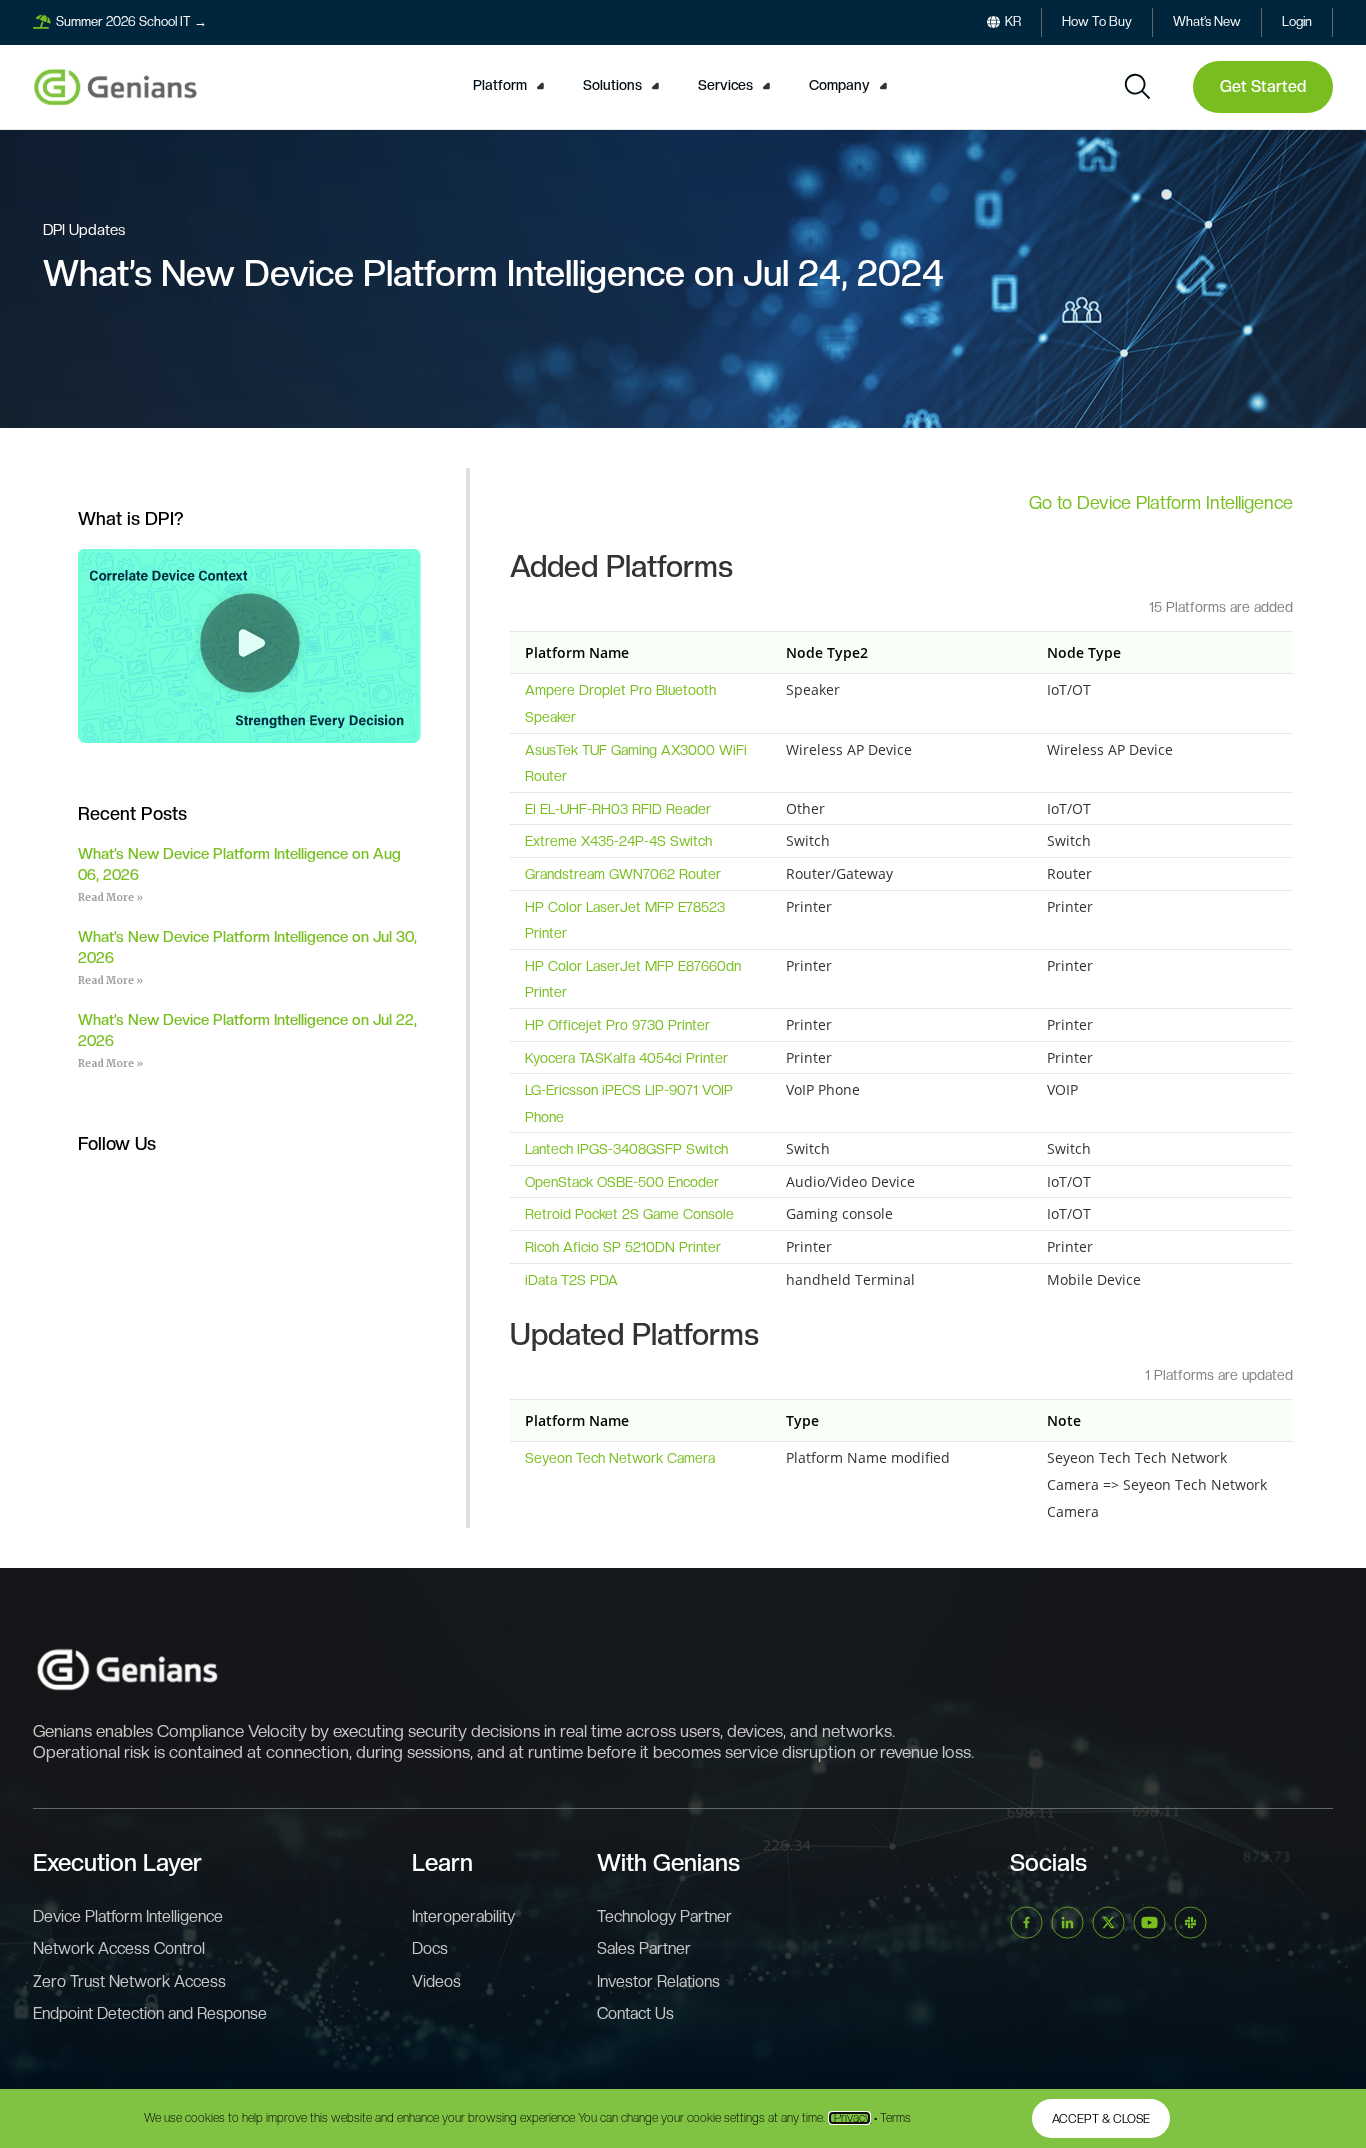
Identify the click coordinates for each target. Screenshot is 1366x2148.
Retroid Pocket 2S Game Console (629, 1214)
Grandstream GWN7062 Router (623, 874)
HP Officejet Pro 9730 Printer (617, 1025)
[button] (511, 86)
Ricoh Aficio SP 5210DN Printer (623, 1247)
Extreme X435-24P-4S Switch (618, 841)
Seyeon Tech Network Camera (620, 1458)
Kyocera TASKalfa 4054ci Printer (626, 1058)
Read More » (110, 897)
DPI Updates (84, 230)
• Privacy (849, 2118)
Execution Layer (117, 1862)
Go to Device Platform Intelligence (1161, 502)
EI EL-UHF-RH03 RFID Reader (618, 809)
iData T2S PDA (571, 1280)
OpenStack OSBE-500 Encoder (622, 1182)
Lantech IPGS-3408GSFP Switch (626, 1149)
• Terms (892, 2118)
